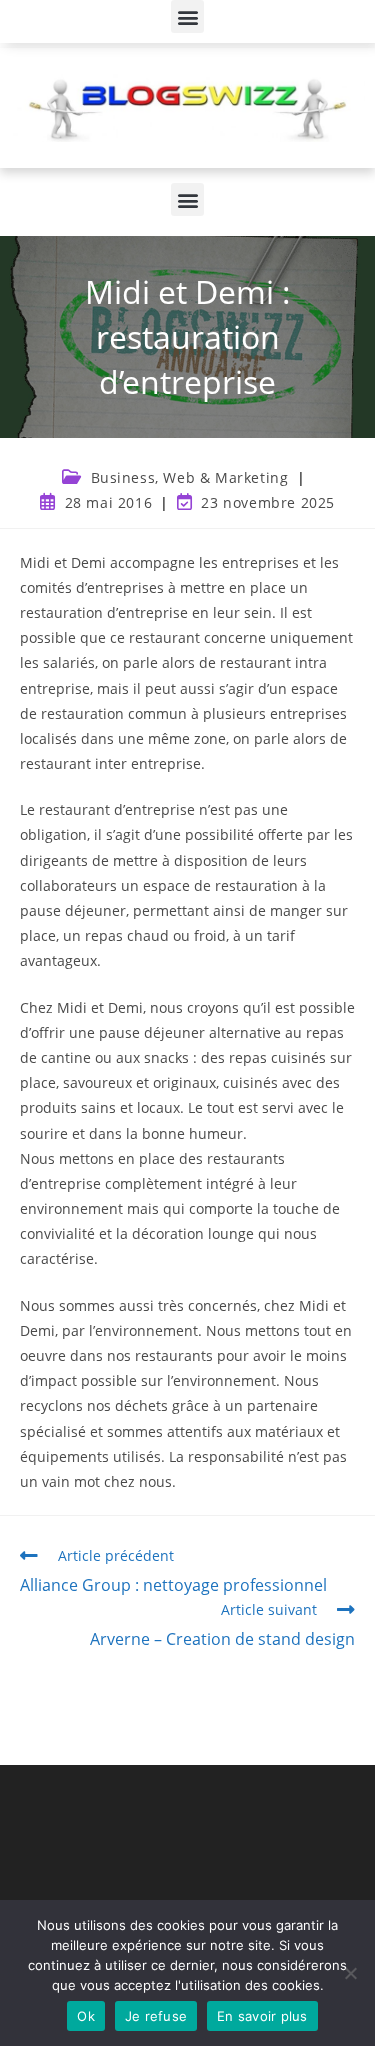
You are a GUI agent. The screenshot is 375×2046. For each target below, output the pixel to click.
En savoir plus (262, 2016)
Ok (86, 2016)
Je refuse (156, 2016)
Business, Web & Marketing (190, 477)
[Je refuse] (350, 1973)
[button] (187, 16)
